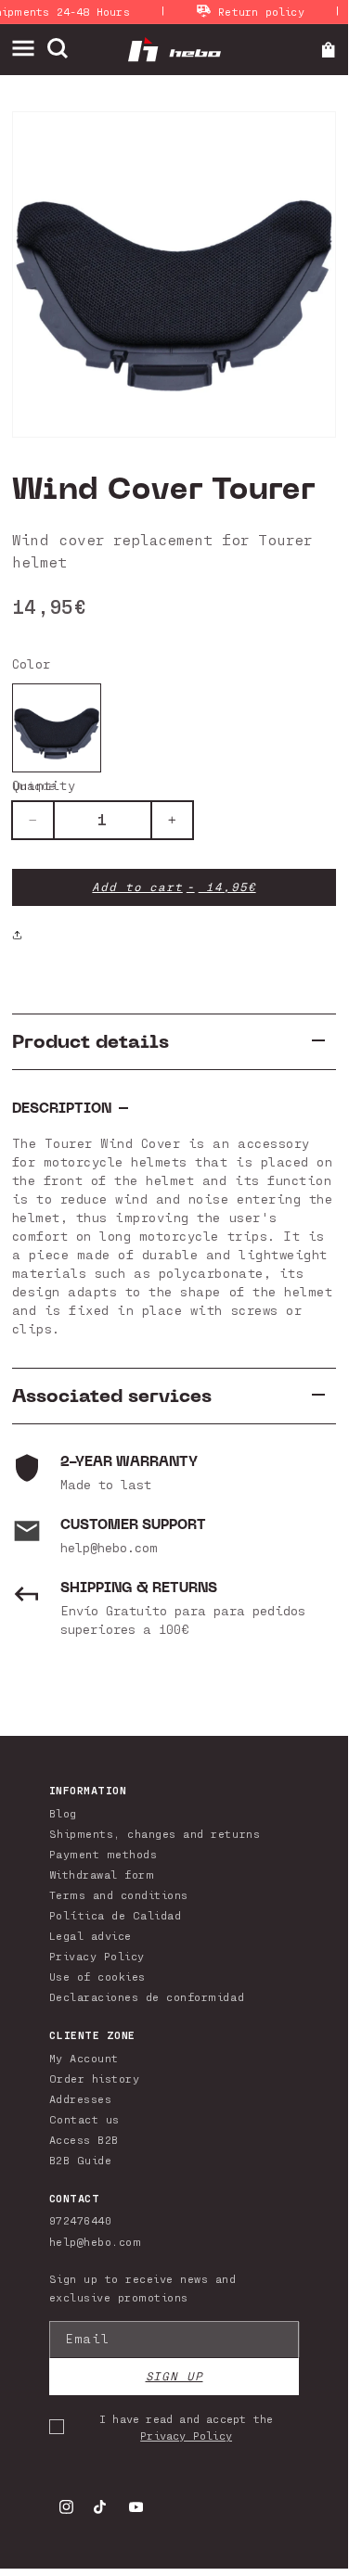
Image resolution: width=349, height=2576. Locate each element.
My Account (84, 2058)
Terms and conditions (119, 1894)
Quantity (44, 785)
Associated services (112, 1396)
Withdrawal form (102, 1874)
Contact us (84, 2119)
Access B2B (84, 2139)
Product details (90, 1042)
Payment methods (103, 1854)
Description (62, 1109)
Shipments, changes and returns (155, 1833)
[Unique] (57, 728)
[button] (29, 49)
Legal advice (90, 1935)
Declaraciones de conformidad (147, 1996)
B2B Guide (81, 2160)
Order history (95, 2078)
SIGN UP (174, 2376)
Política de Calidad (116, 1915)
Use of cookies (97, 1976)
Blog (63, 1813)
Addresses (81, 2098)
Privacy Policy (97, 1956)
